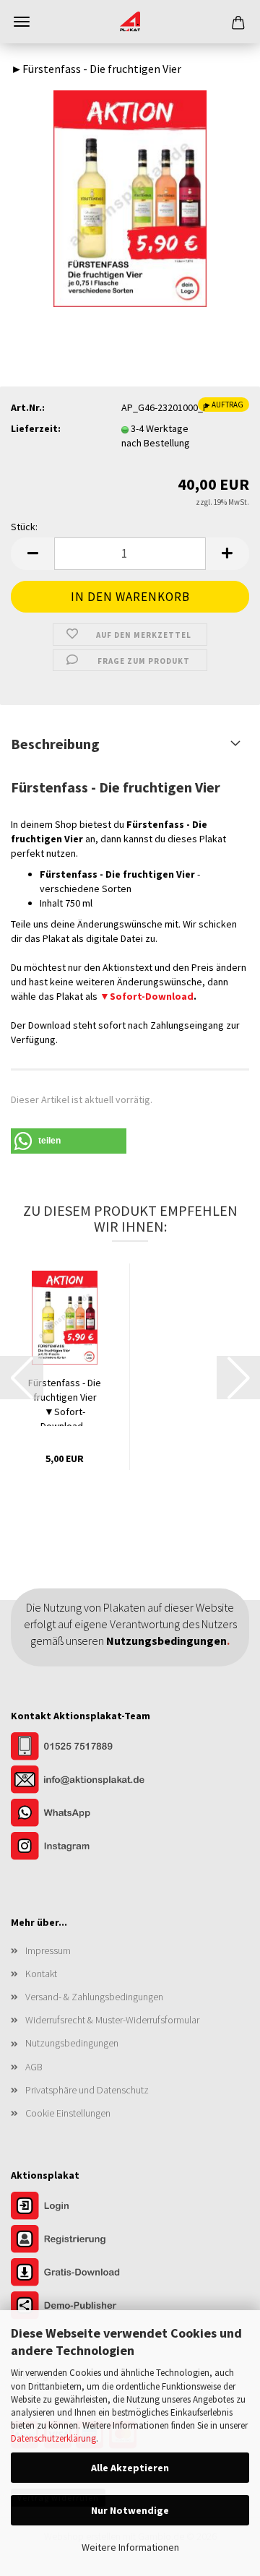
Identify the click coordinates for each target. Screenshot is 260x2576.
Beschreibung (55, 744)
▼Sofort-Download (147, 996)
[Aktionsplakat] (130, 22)
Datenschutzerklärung (53, 2438)
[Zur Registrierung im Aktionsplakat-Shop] (83, 2241)
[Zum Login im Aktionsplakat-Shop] (83, 2208)
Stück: (24, 527)
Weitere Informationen (130, 2547)
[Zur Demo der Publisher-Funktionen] (83, 2307)
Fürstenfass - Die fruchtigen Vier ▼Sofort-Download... (65, 1401)
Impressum (48, 1950)
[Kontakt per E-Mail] (83, 1781)
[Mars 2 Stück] (130, 197)
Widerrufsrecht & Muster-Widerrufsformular (112, 2020)
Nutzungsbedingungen (72, 2043)
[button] (32, 554)
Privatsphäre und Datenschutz (87, 2090)
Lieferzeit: (36, 428)
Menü (22, 22)
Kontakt (41, 1974)
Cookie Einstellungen (68, 2113)
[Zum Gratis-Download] (83, 2274)
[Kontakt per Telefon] (83, 1747)
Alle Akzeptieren (130, 2468)
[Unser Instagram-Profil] (83, 1847)
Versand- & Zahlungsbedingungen (94, 1997)
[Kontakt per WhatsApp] (83, 1814)
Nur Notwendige (130, 2510)
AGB (34, 2067)
